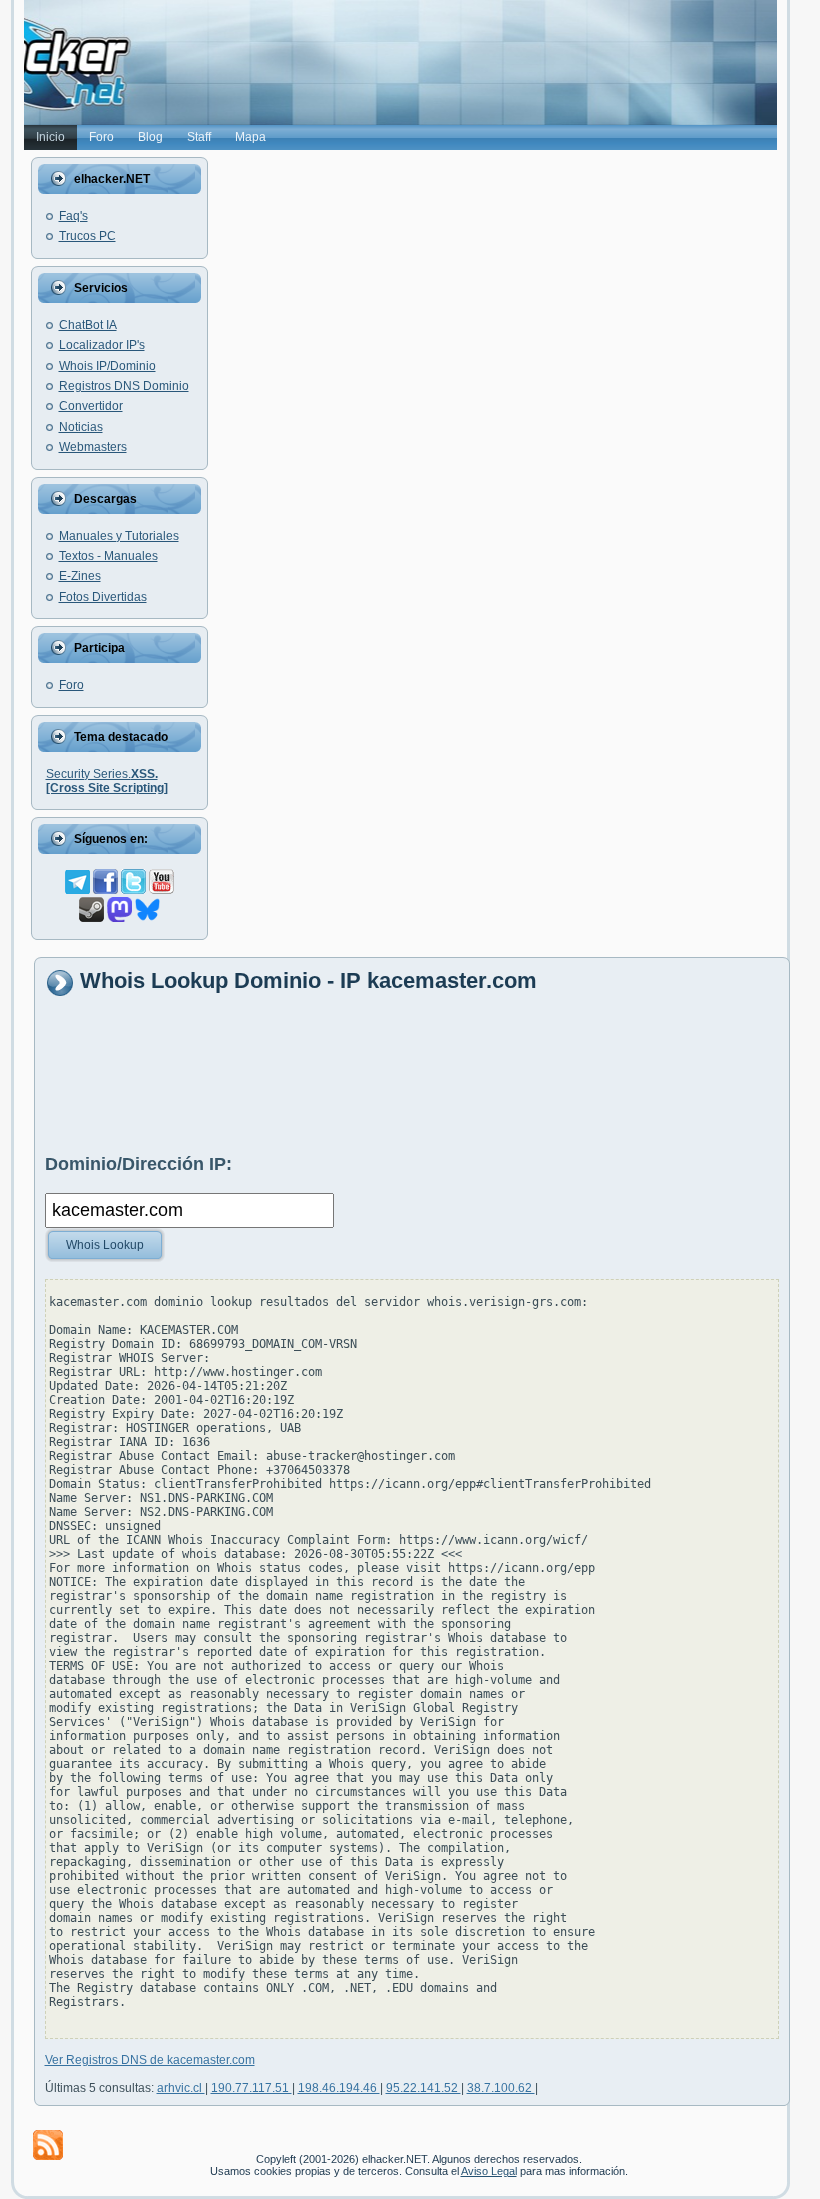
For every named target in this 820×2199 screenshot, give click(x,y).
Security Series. (107, 781)
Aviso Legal (489, 2171)
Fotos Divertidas (103, 597)
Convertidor (91, 406)
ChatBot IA (88, 325)
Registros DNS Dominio (124, 386)
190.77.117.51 (251, 2088)
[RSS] (48, 2145)
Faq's (73, 216)
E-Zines (80, 576)
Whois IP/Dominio (107, 366)
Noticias (81, 427)
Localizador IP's (102, 345)
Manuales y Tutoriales (119, 536)
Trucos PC (87, 236)
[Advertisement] (409, 1074)
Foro (71, 685)
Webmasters (93, 447)
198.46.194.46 (339, 2088)
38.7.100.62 (501, 2088)
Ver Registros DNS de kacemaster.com (150, 2060)
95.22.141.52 (423, 2088)
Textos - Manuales (108, 556)
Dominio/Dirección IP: (138, 1164)
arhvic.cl (181, 2088)
